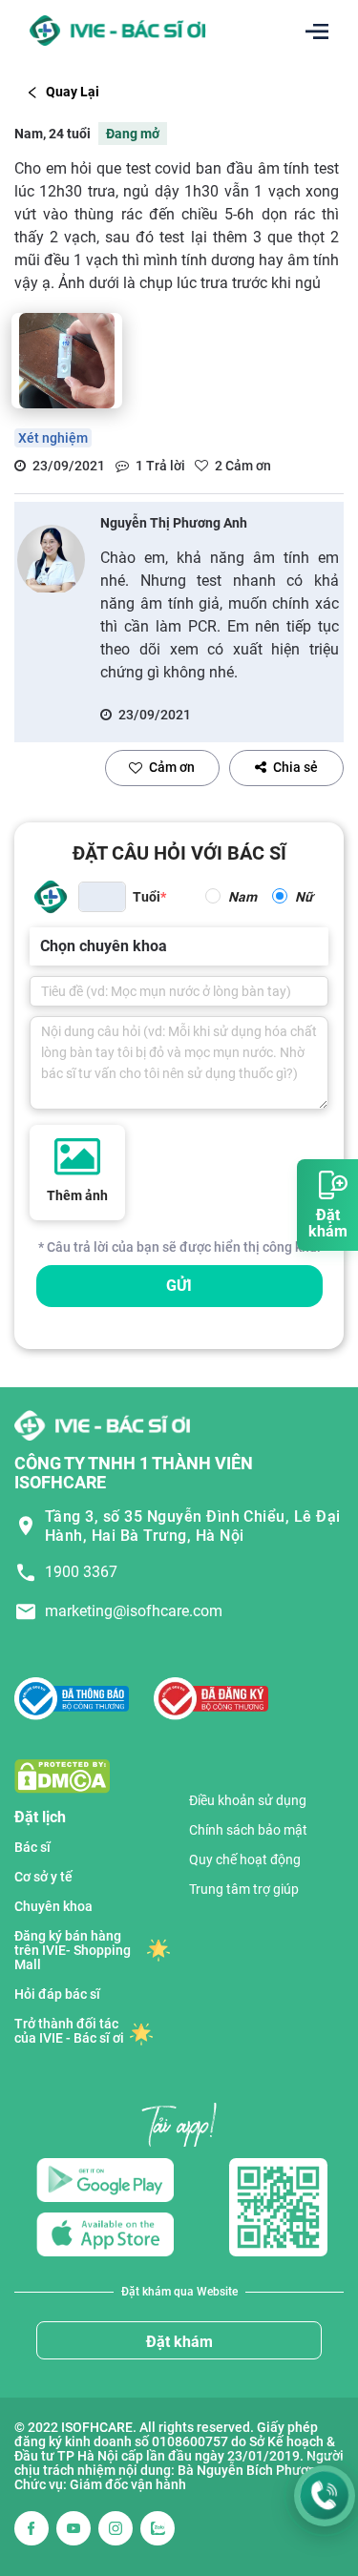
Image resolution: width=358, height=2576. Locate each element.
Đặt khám (179, 2342)
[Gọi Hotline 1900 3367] (325, 2496)
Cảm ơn (172, 767)
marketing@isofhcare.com (134, 1611)
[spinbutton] (102, 897)
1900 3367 (81, 1572)
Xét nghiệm (53, 438)
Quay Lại (73, 92)
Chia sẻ (295, 767)
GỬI (179, 1286)
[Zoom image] (67, 361)
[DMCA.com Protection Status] (62, 1775)
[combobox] (42, 946)
